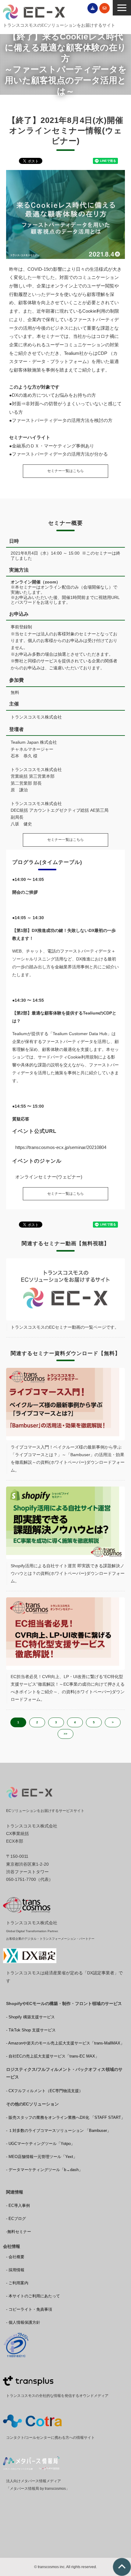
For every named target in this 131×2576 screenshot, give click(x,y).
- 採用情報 (15, 2270)
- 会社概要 (15, 2257)
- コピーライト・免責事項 (29, 2309)
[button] (122, 8)
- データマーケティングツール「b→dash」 (44, 2170)
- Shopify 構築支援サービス (30, 2017)
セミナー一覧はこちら (65, 471)
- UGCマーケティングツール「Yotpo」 (40, 2144)
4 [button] (75, 1722)
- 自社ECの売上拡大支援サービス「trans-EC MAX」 (53, 2056)
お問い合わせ (104, 8)
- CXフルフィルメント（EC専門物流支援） (44, 2091)
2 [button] (37, 1722)
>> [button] (65, 1734)
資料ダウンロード (93, 8)
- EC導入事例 (18, 2206)
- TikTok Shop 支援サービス (31, 2030)
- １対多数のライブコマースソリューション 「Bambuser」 (58, 2131)
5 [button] (94, 1722)
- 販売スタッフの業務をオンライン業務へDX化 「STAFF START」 (65, 2117)
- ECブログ (16, 2219)
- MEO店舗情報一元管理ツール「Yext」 (42, 2157)
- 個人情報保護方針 (23, 2322)
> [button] (113, 1722)
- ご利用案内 (17, 2283)
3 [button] (56, 1722)
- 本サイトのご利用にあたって (33, 2296)
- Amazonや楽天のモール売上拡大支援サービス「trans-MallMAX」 (65, 2043)
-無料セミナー (19, 2232)
